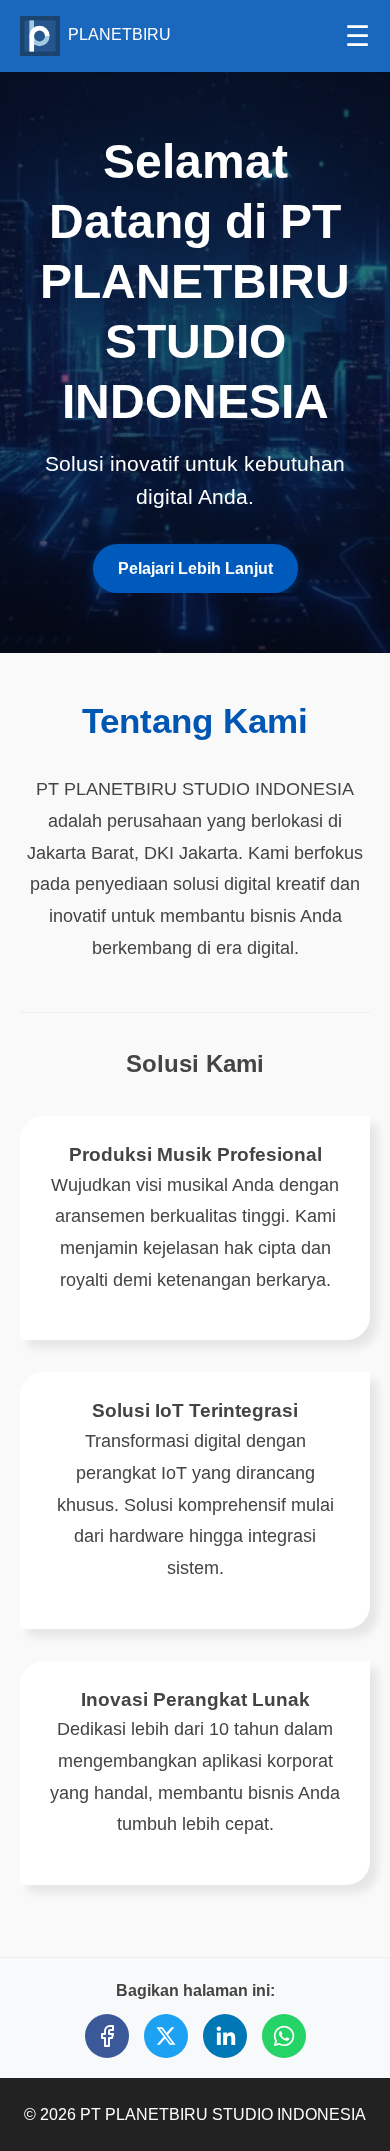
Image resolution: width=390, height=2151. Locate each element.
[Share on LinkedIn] (225, 2036)
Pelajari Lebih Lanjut (195, 568)
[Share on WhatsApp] (284, 2036)
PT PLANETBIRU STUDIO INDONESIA (223, 2114)
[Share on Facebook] (107, 2036)
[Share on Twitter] (166, 2036)
